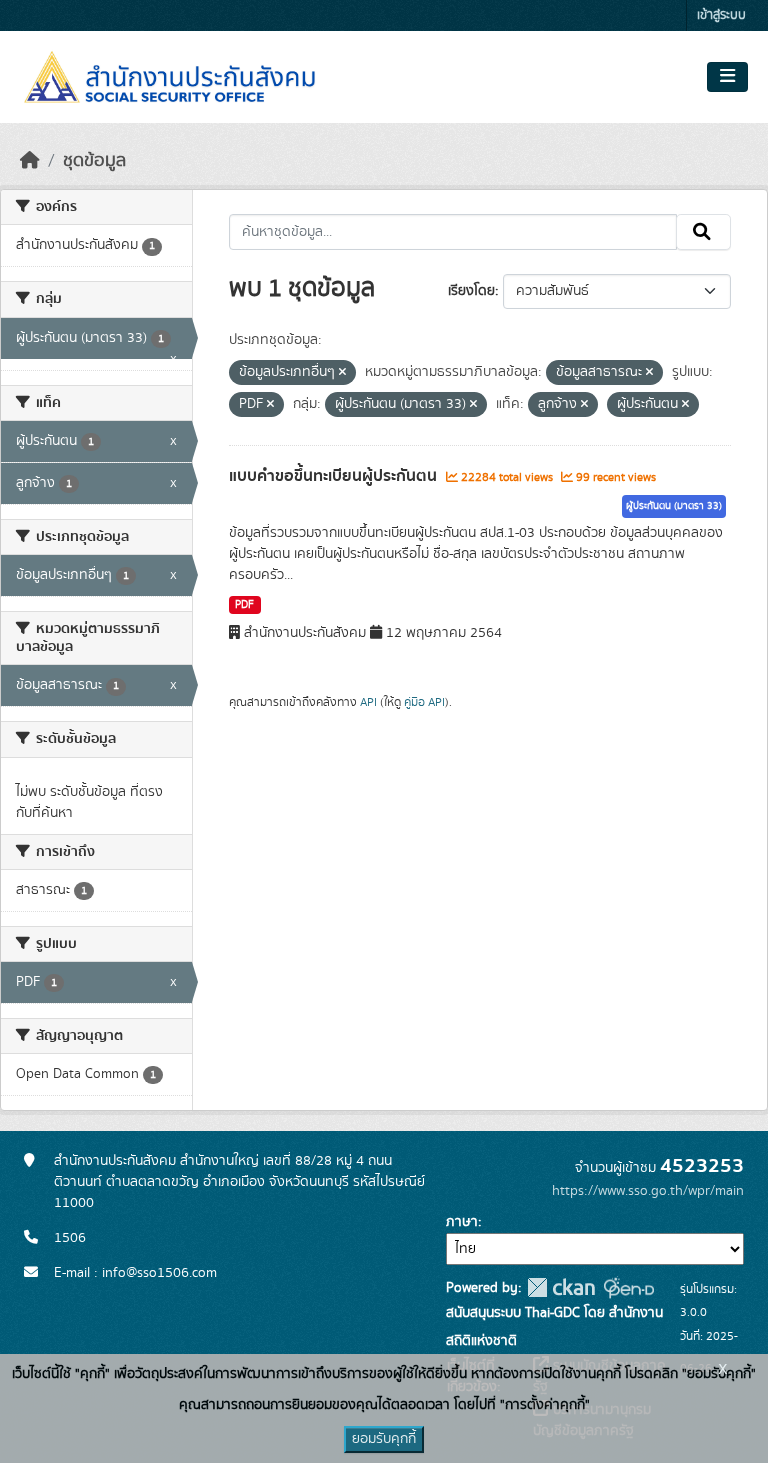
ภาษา (462, 1222)
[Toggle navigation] (727, 77)
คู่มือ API (424, 702)
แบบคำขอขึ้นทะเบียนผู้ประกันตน (335, 476)
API (368, 702)
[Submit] (703, 232)
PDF (244, 605)
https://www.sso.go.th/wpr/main (648, 1191)
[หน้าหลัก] (30, 161)
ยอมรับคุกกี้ (384, 1439)
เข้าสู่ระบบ (721, 15)
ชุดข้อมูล (94, 161)
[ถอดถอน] (342, 373)
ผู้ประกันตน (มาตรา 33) (674, 506)
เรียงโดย (471, 291)
